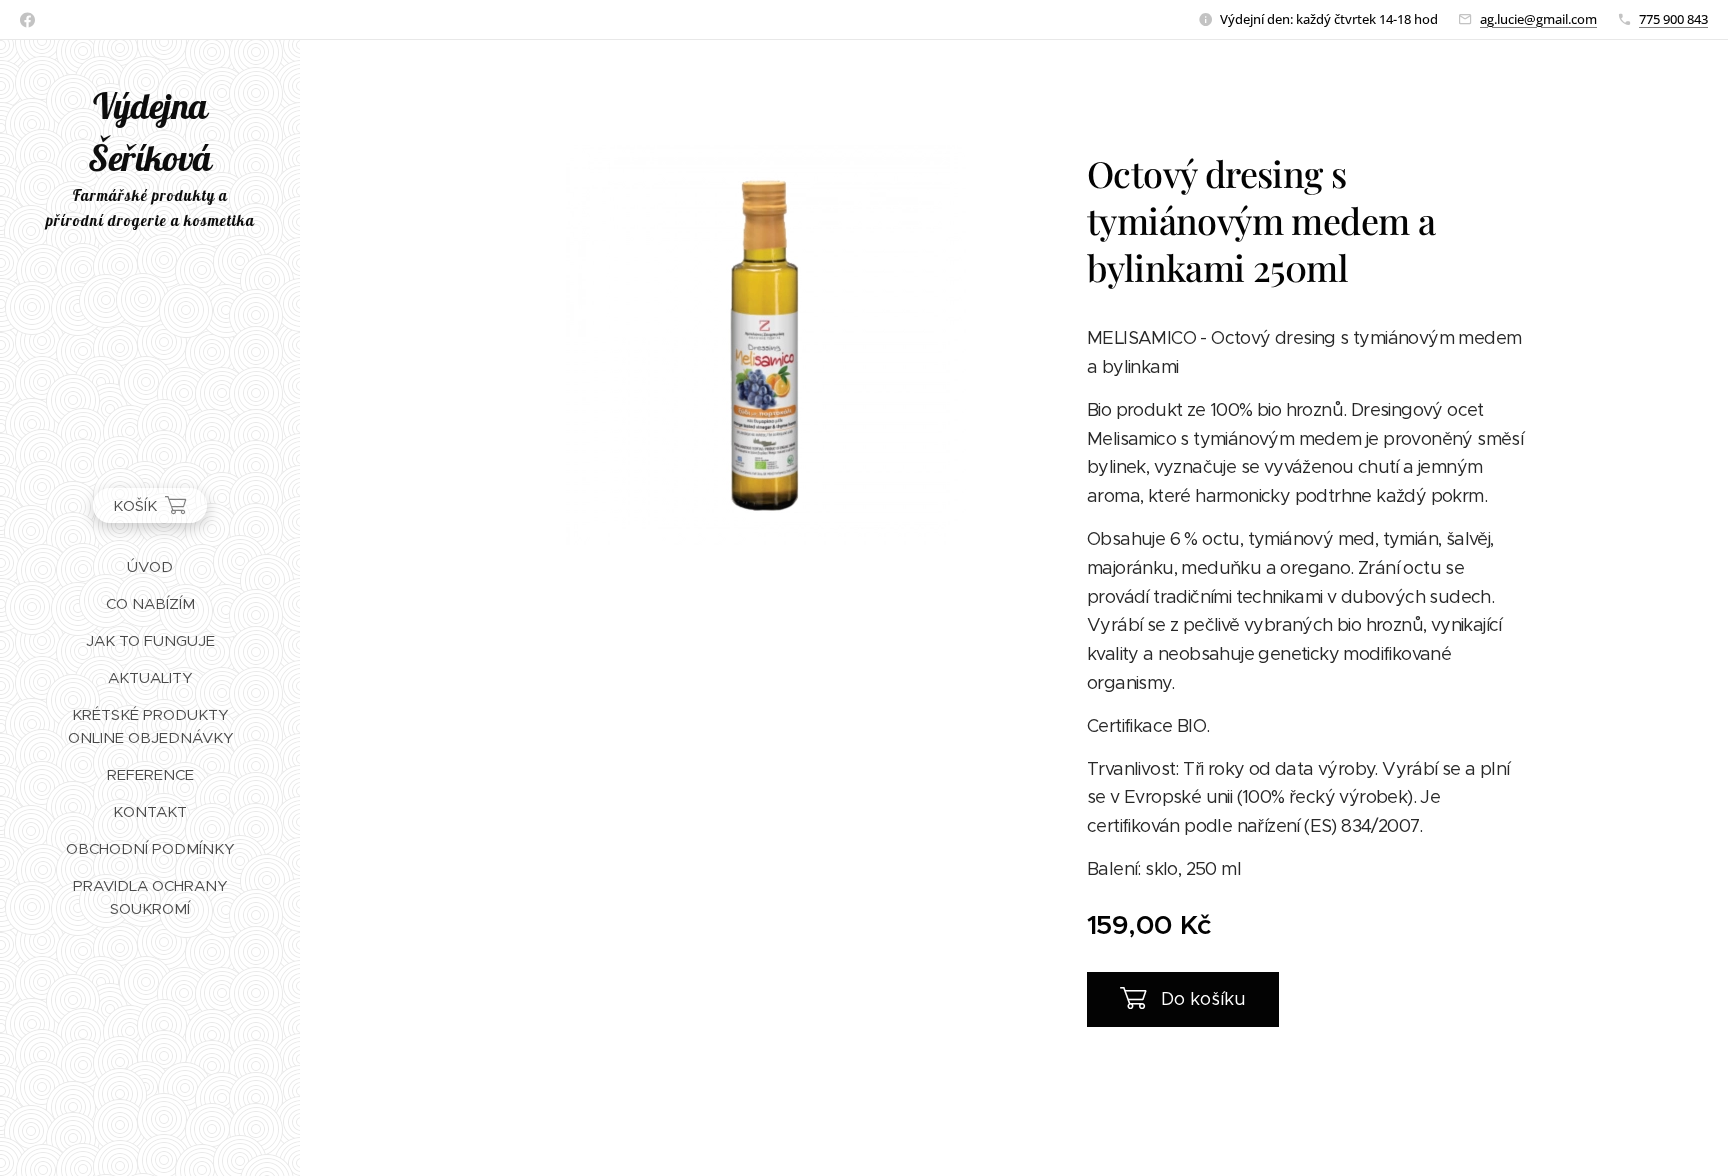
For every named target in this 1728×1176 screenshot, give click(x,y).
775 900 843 (1673, 19)
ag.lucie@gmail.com (1538, 19)
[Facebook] (27, 20)
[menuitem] (150, 566)
